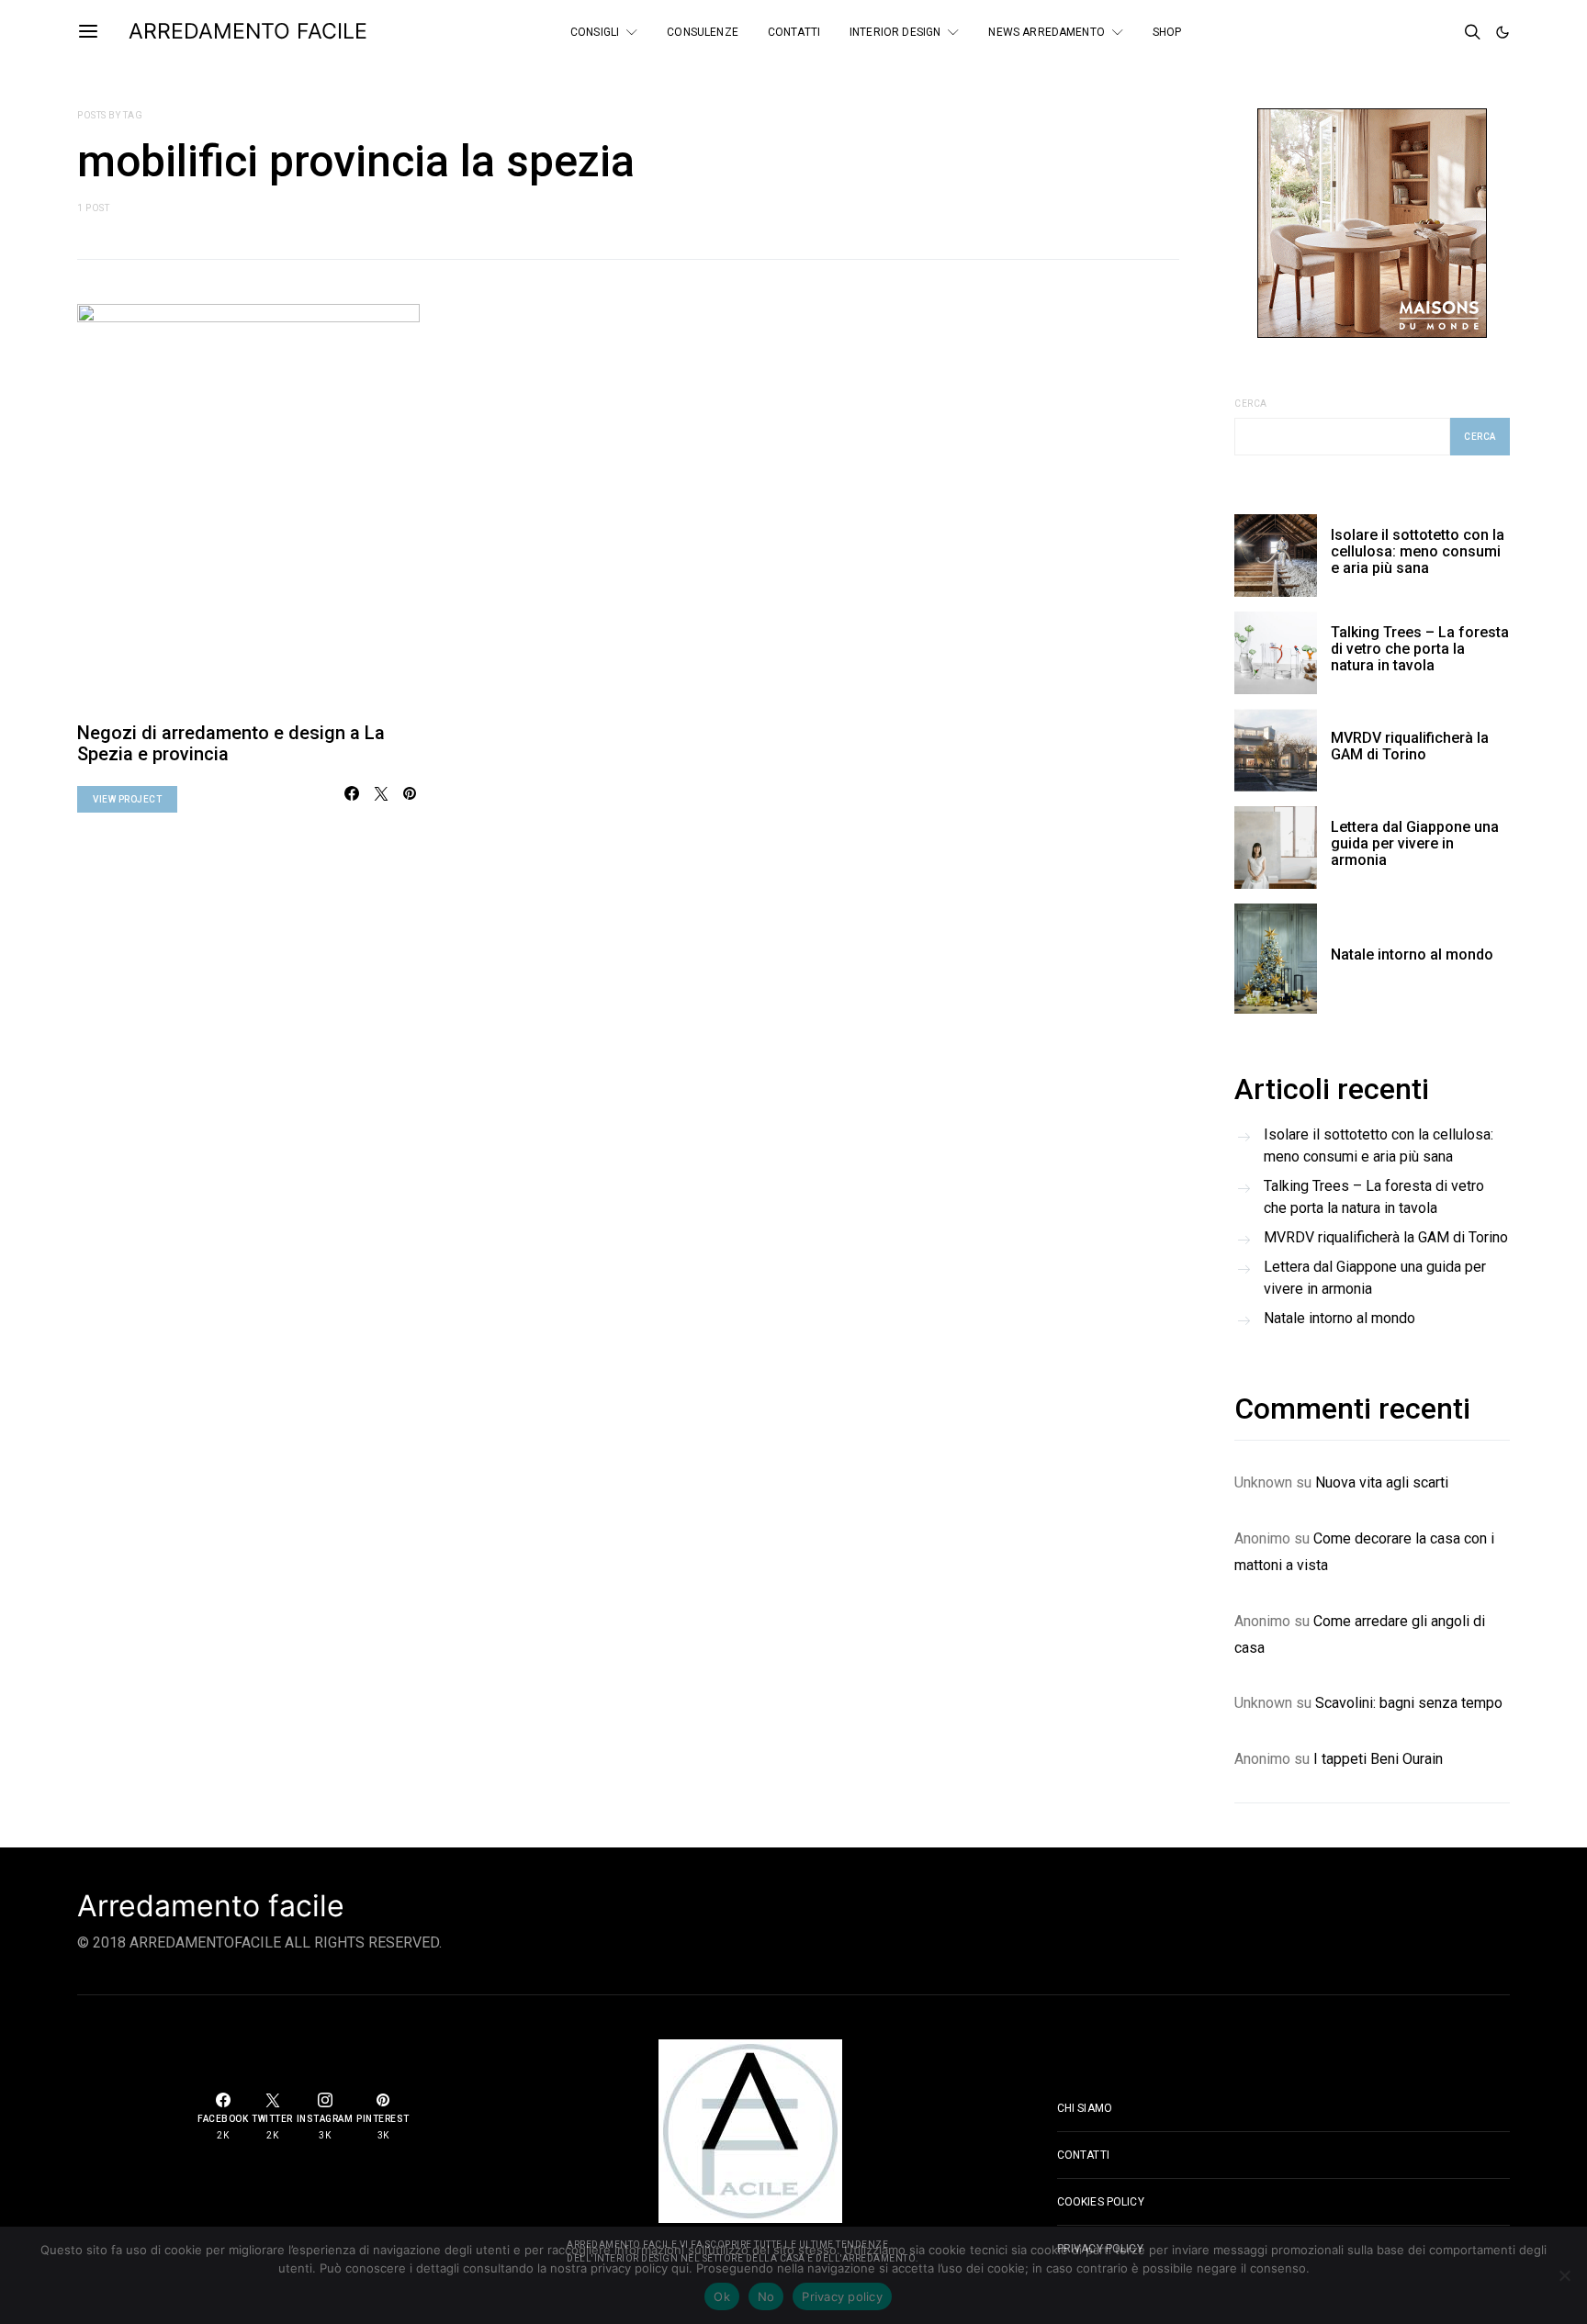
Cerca (1251, 404)
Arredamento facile (211, 1906)
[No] (1564, 2275)
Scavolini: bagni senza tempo (1409, 1703)
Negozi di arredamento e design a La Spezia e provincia (231, 743)
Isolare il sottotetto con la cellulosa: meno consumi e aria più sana (1418, 551)
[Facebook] (1392, 32)
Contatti (794, 32)
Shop (1167, 32)
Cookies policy (1101, 2202)
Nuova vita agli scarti (1382, 1482)
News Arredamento (1046, 32)
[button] (1503, 32)
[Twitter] (1417, 32)
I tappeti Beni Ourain (1378, 1759)
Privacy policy (842, 2296)
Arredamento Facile (248, 31)
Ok (722, 2296)
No (766, 2296)
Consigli (595, 32)
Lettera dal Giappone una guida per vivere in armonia (1415, 843)
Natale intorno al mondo (1412, 954)
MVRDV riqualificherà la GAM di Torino (1410, 746)
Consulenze (703, 32)
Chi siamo (1085, 2108)
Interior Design (895, 32)
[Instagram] (1442, 32)
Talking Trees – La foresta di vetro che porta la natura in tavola (1420, 649)
